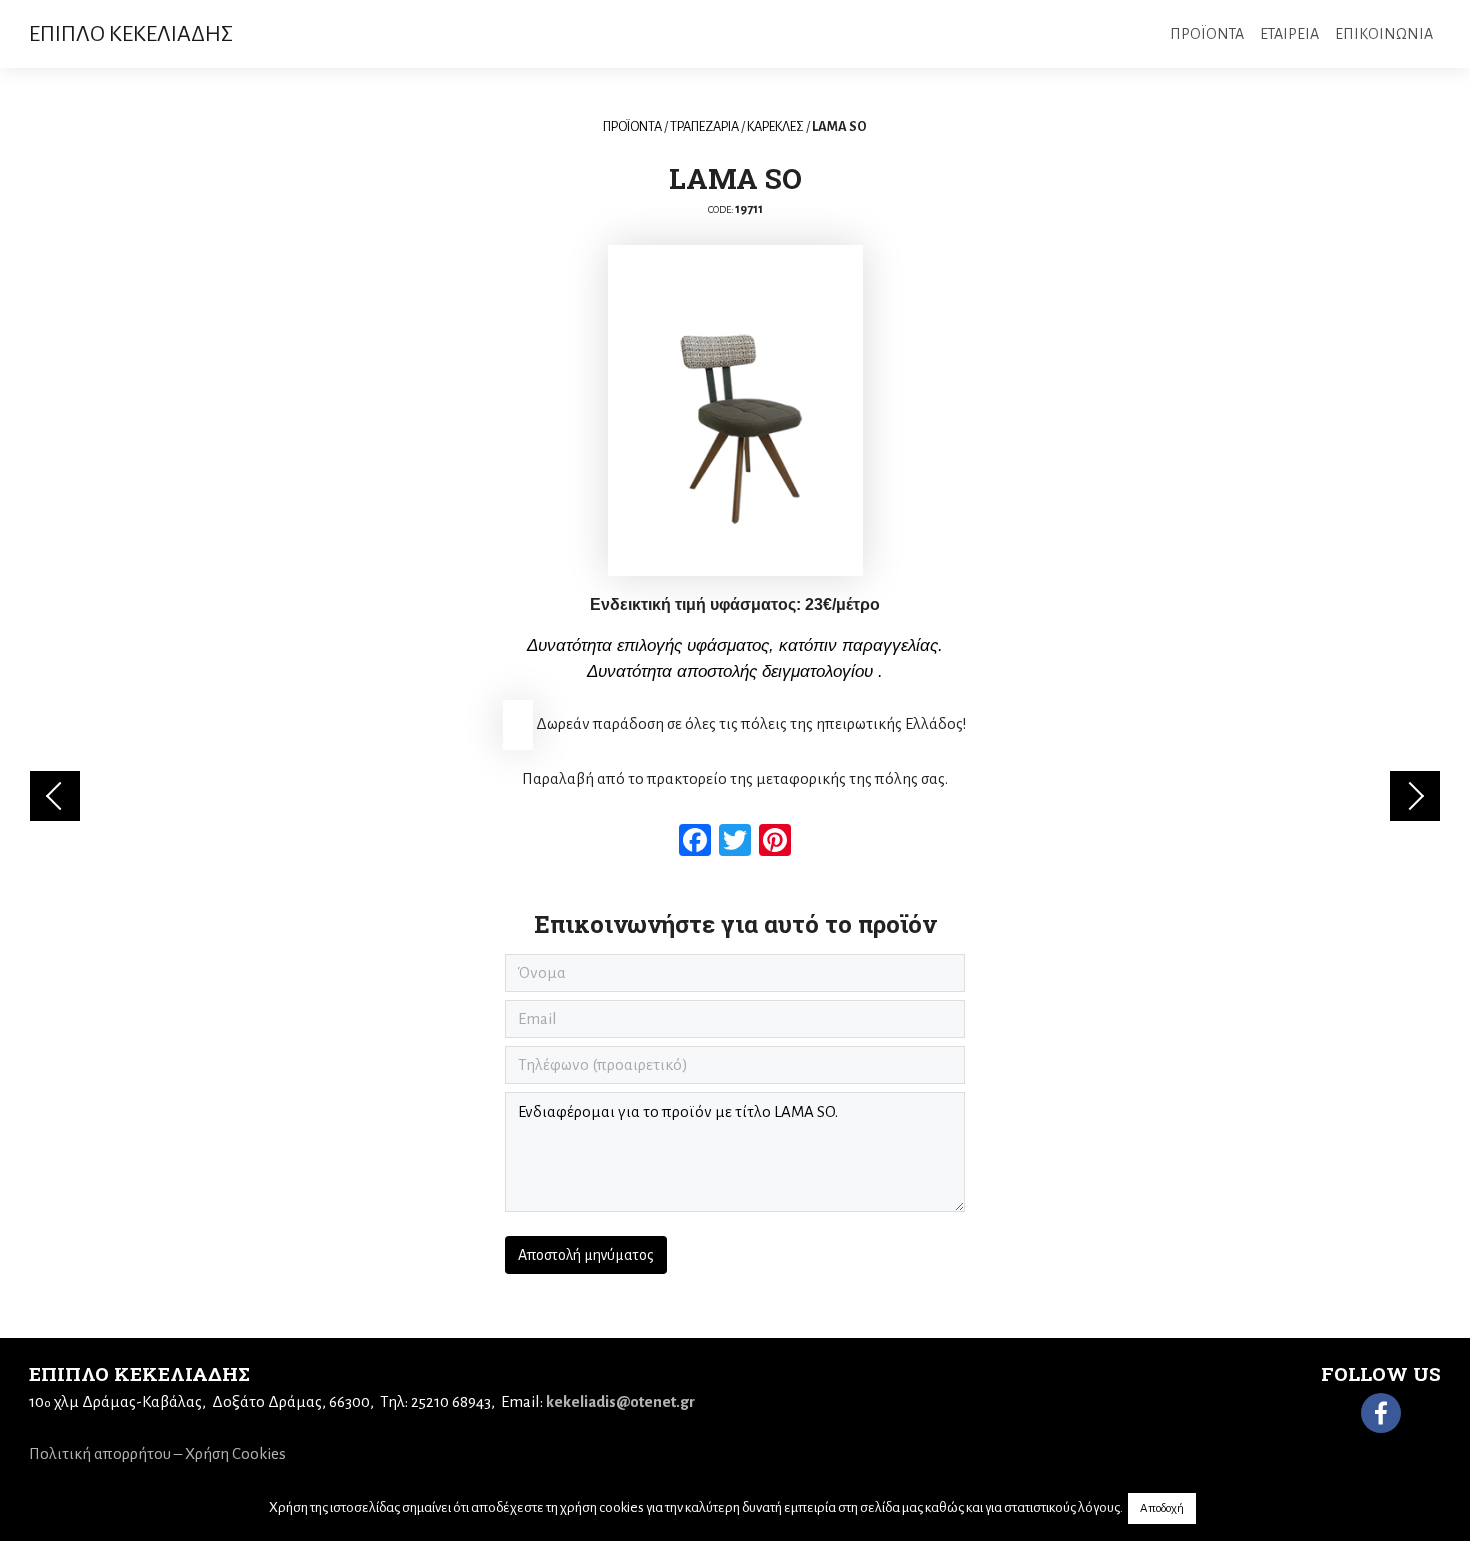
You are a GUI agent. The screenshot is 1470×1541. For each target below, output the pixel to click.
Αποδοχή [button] (1162, 1508)
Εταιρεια (1289, 34)
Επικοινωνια (1384, 34)
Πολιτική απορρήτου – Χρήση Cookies (157, 1453)
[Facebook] (1381, 1413)
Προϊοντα (1207, 34)
